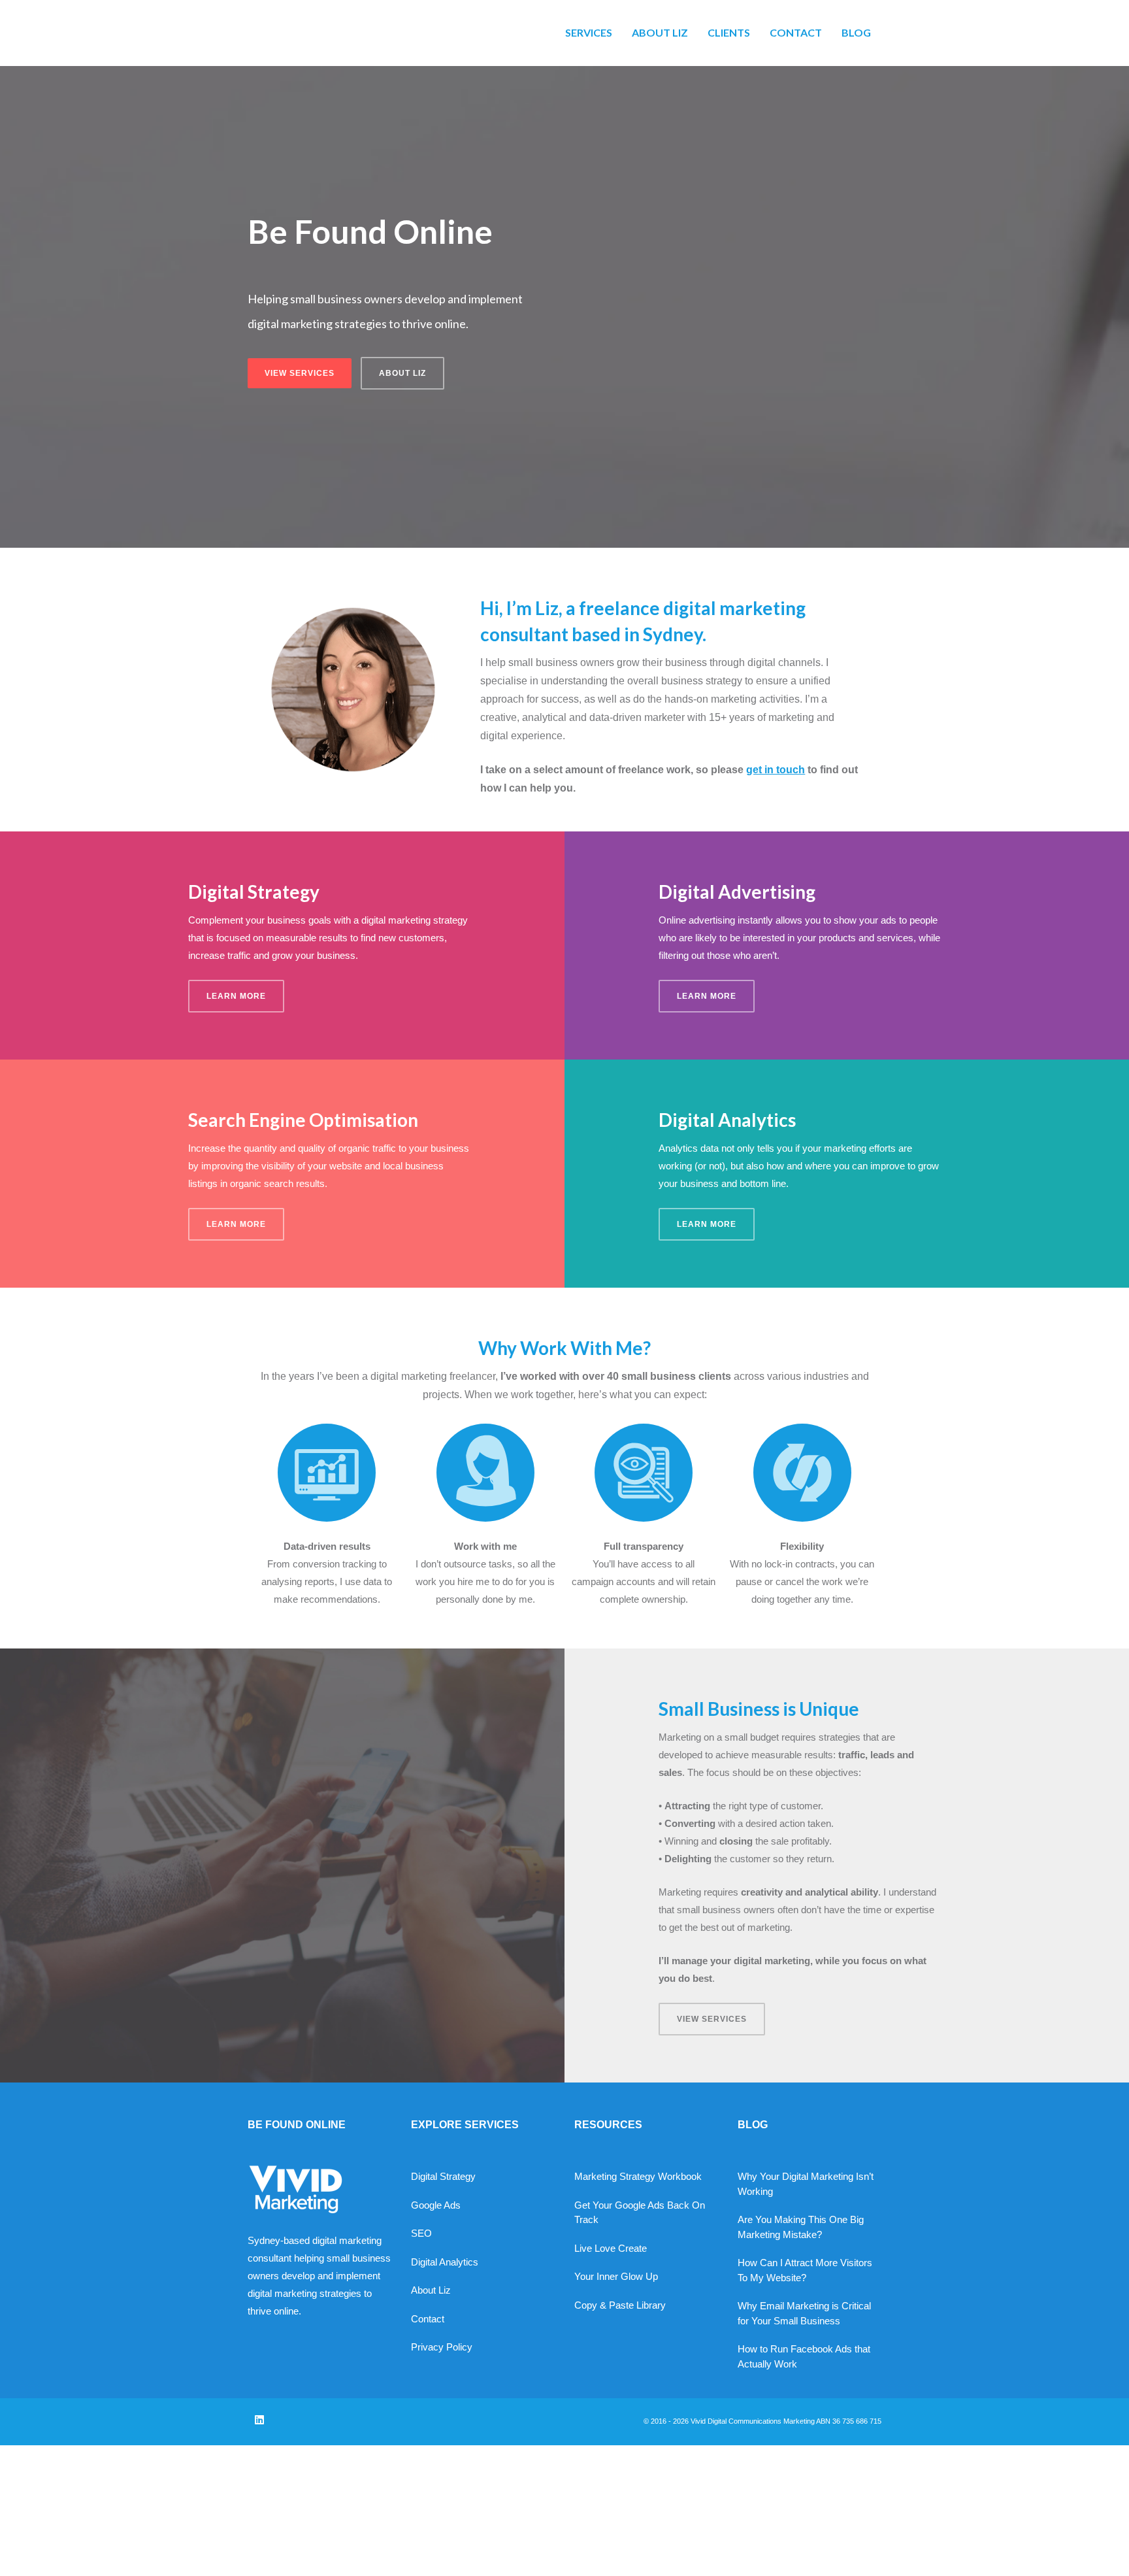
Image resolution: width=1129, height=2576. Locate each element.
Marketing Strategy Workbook (638, 2176)
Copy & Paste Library (620, 2305)
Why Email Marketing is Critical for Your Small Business (804, 2313)
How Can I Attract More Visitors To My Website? (805, 2270)
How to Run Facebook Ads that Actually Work (804, 2356)
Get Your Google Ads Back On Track (640, 2213)
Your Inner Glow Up (616, 2276)
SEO (421, 2233)
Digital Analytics (445, 2262)
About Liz (431, 2290)
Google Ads (436, 2205)
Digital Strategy (443, 2176)
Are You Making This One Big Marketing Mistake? (801, 2227)
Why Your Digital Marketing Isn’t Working (806, 2184)
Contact (428, 2319)
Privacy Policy (442, 2347)
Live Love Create (611, 2248)
